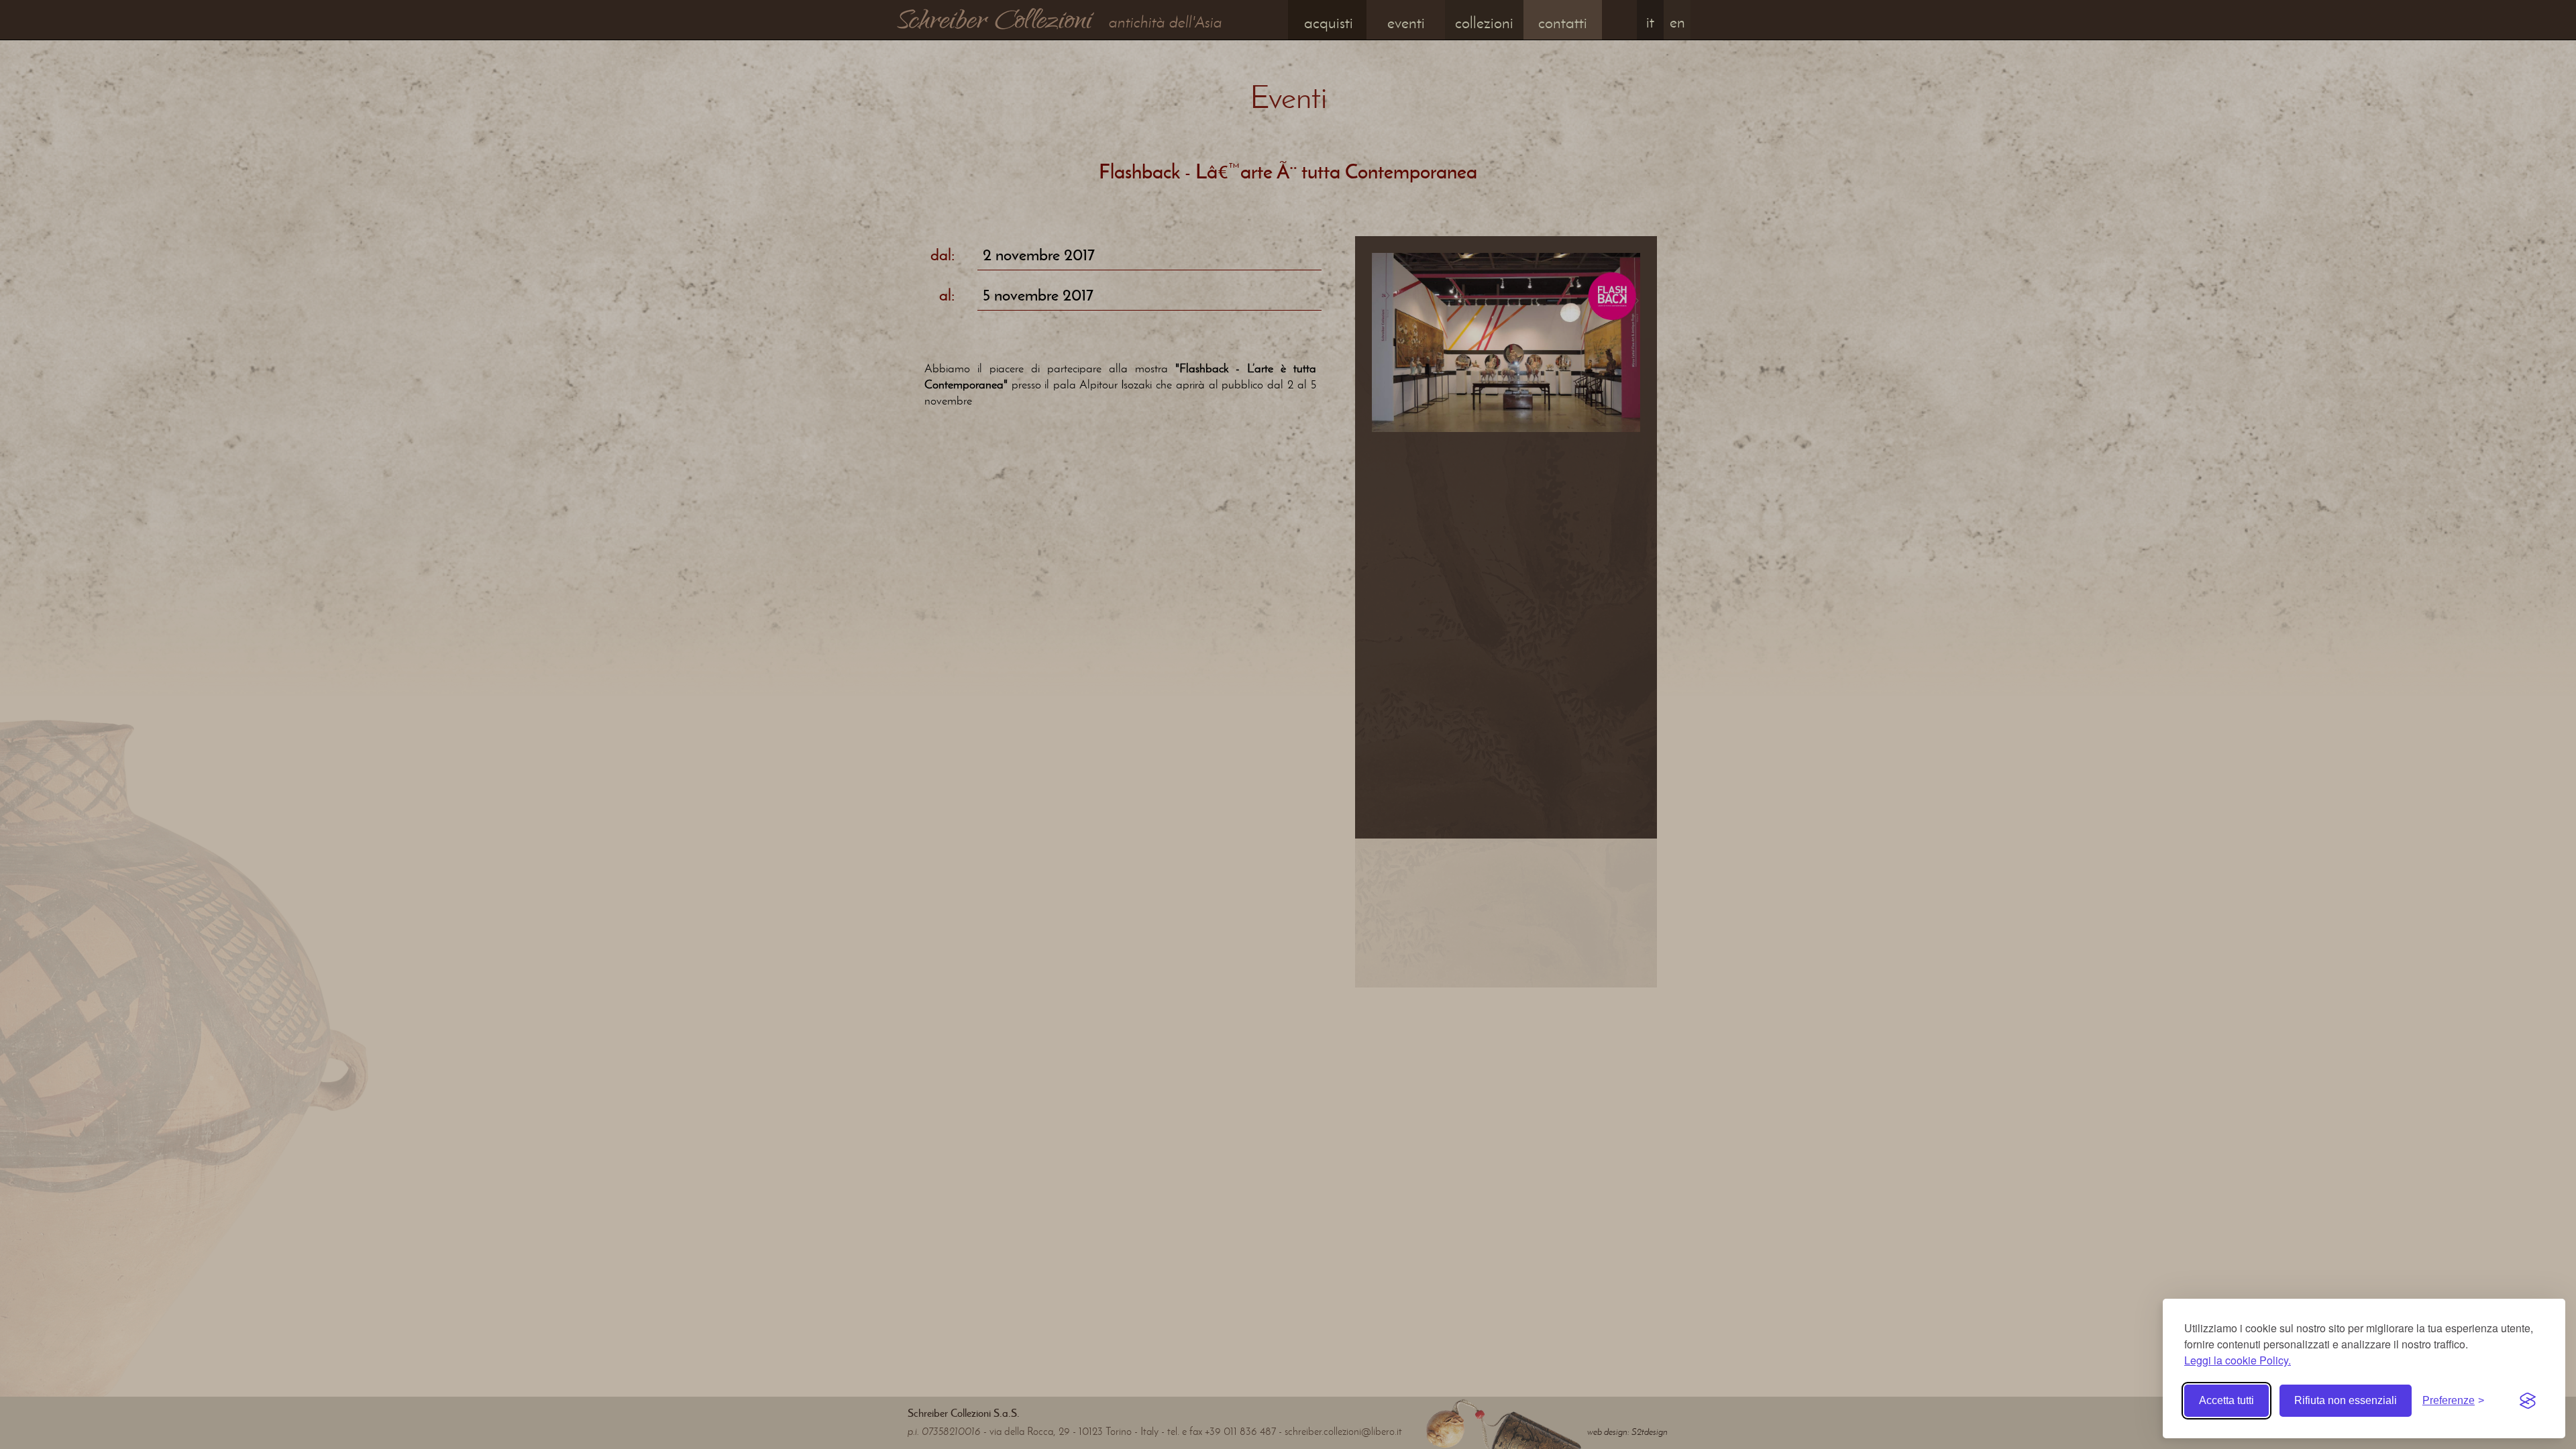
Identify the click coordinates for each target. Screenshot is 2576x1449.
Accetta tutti (2226, 1400)
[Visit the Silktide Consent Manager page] (2528, 1401)
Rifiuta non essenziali (2346, 1400)
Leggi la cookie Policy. (2238, 1360)
